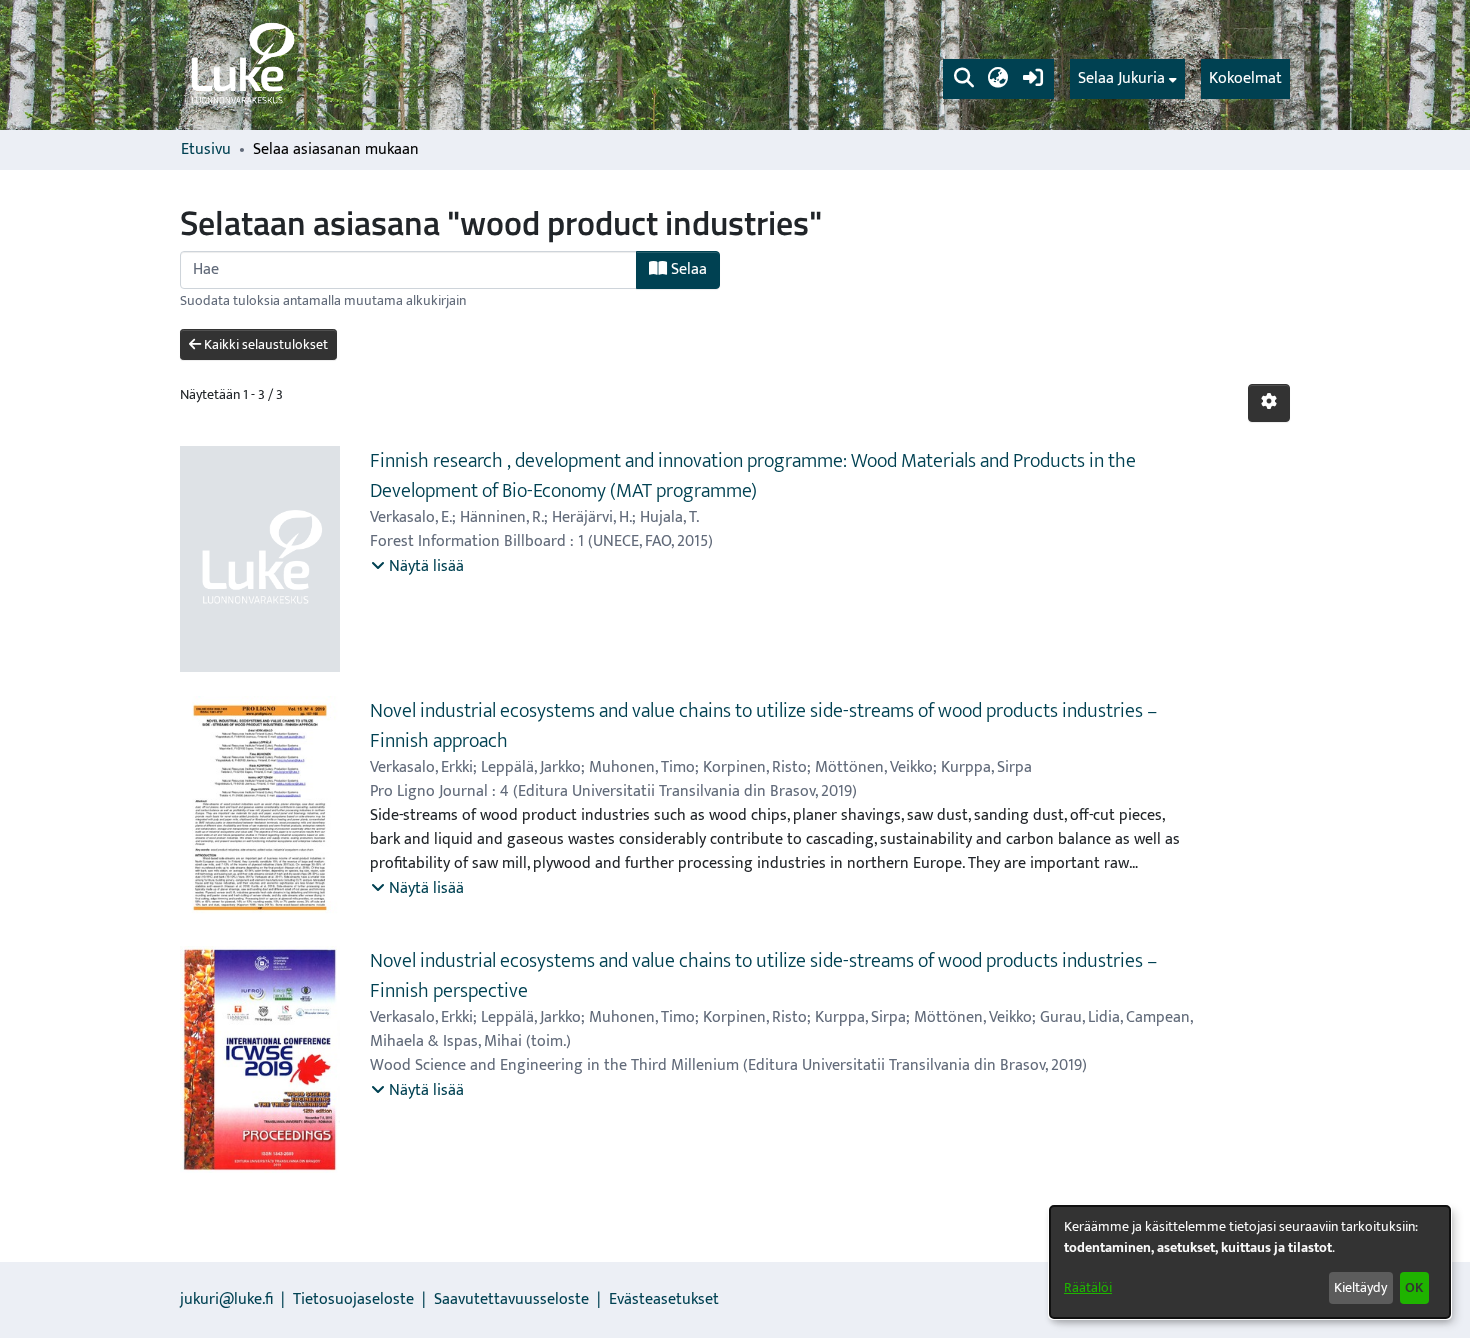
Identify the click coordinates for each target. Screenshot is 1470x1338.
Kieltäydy (1360, 1287)
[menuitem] (1127, 79)
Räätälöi (1088, 1287)
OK (1414, 1287)
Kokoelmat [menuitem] (1245, 78)
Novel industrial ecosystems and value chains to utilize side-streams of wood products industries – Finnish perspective (763, 976)
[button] (963, 79)
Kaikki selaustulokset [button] (264, 344)
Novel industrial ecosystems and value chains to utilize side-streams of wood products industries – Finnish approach (763, 726)
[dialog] (1250, 1262)
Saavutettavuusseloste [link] (511, 1299)
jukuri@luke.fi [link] (226, 1299)
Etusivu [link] (206, 150)
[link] (241, 65)
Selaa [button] (687, 269)
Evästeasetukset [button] (664, 1299)
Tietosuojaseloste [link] (353, 1299)
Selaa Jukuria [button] (1121, 79)
